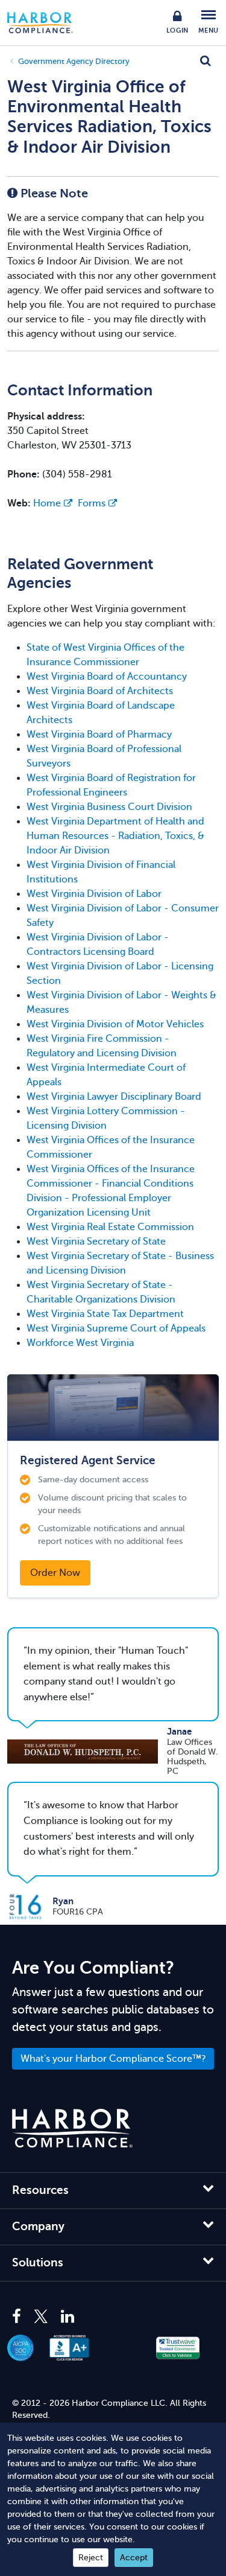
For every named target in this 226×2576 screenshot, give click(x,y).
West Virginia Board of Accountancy (107, 677)
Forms (92, 503)
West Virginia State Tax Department (105, 1314)
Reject (91, 2558)
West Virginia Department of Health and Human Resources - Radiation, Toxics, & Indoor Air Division (115, 836)
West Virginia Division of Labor (94, 894)
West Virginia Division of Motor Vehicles (115, 1024)
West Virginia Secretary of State (96, 1242)
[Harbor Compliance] (72, 2128)
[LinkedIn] (67, 2317)
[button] (124, 2348)
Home (47, 503)
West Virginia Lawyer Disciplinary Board (114, 1097)
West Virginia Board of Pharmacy (99, 735)
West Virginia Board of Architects (100, 691)
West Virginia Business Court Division (109, 807)
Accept (134, 2558)
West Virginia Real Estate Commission (110, 1227)
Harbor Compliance (46, 23)
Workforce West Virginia (80, 1343)
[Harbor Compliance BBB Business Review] (76, 2348)
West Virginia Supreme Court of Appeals (116, 1328)
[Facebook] (20, 2317)
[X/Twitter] (41, 2317)
